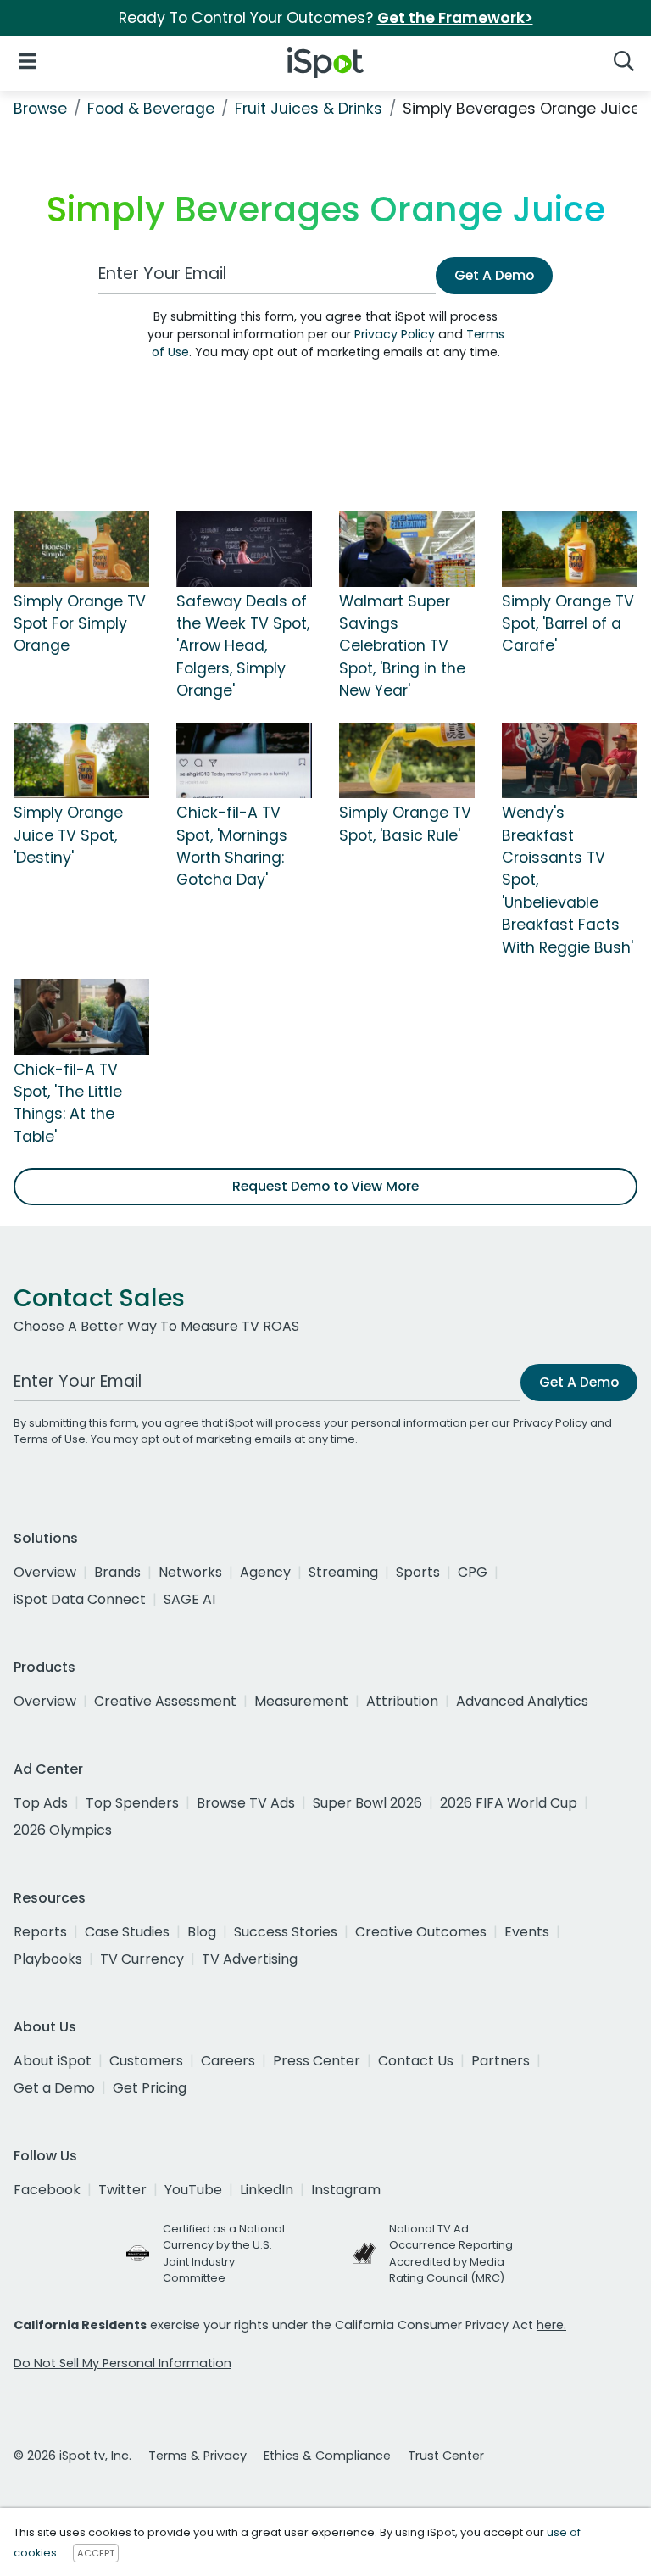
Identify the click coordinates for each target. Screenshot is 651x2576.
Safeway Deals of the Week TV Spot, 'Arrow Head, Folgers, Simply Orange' (243, 646)
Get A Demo (494, 275)
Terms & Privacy (198, 2456)
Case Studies (127, 1932)
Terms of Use (50, 1439)
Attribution (402, 1701)
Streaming (343, 1572)
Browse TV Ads (246, 1803)
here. (551, 2325)
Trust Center (446, 2456)
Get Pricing (150, 2088)
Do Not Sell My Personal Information (122, 2363)
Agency (265, 1572)
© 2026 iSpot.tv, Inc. (72, 2456)
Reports (40, 1932)
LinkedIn (267, 2190)
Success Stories (286, 1932)
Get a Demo (54, 2088)
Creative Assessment (165, 1701)
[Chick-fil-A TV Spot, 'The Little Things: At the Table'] (81, 1016)
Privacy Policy (395, 334)
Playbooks (48, 1959)
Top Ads (41, 1803)
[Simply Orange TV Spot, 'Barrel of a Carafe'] (570, 548)
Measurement (301, 1701)
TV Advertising (250, 1959)
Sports (418, 1572)
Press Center (317, 2061)
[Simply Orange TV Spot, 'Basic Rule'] (407, 759)
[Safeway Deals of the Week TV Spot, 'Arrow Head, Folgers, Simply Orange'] (244, 548)
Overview (45, 1572)
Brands (117, 1572)
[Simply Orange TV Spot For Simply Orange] (81, 548)
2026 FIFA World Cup (509, 1803)
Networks (190, 1572)
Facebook (47, 2190)
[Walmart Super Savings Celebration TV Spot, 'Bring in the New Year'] (407, 548)
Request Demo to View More (325, 1186)
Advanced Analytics (522, 1701)
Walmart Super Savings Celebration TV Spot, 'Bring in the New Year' (402, 646)
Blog (202, 1932)
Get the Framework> (455, 18)
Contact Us (416, 2061)
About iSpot (53, 2061)
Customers (146, 2061)
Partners (501, 2061)
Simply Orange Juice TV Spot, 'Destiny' (68, 835)
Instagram (346, 2190)
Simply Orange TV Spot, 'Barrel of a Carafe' (568, 624)
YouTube (193, 2190)
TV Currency (142, 1959)
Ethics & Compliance (327, 2456)
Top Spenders (132, 1803)
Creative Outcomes (421, 1932)
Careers (228, 2061)
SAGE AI (189, 1599)
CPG (473, 1572)
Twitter (122, 2190)
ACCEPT (96, 2553)
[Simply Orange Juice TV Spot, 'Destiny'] (81, 759)
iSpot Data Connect (80, 1599)
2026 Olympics (63, 1830)
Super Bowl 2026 (367, 1803)
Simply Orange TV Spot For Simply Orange (80, 624)
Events (527, 1932)
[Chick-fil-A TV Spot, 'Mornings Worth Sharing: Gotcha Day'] (244, 759)
